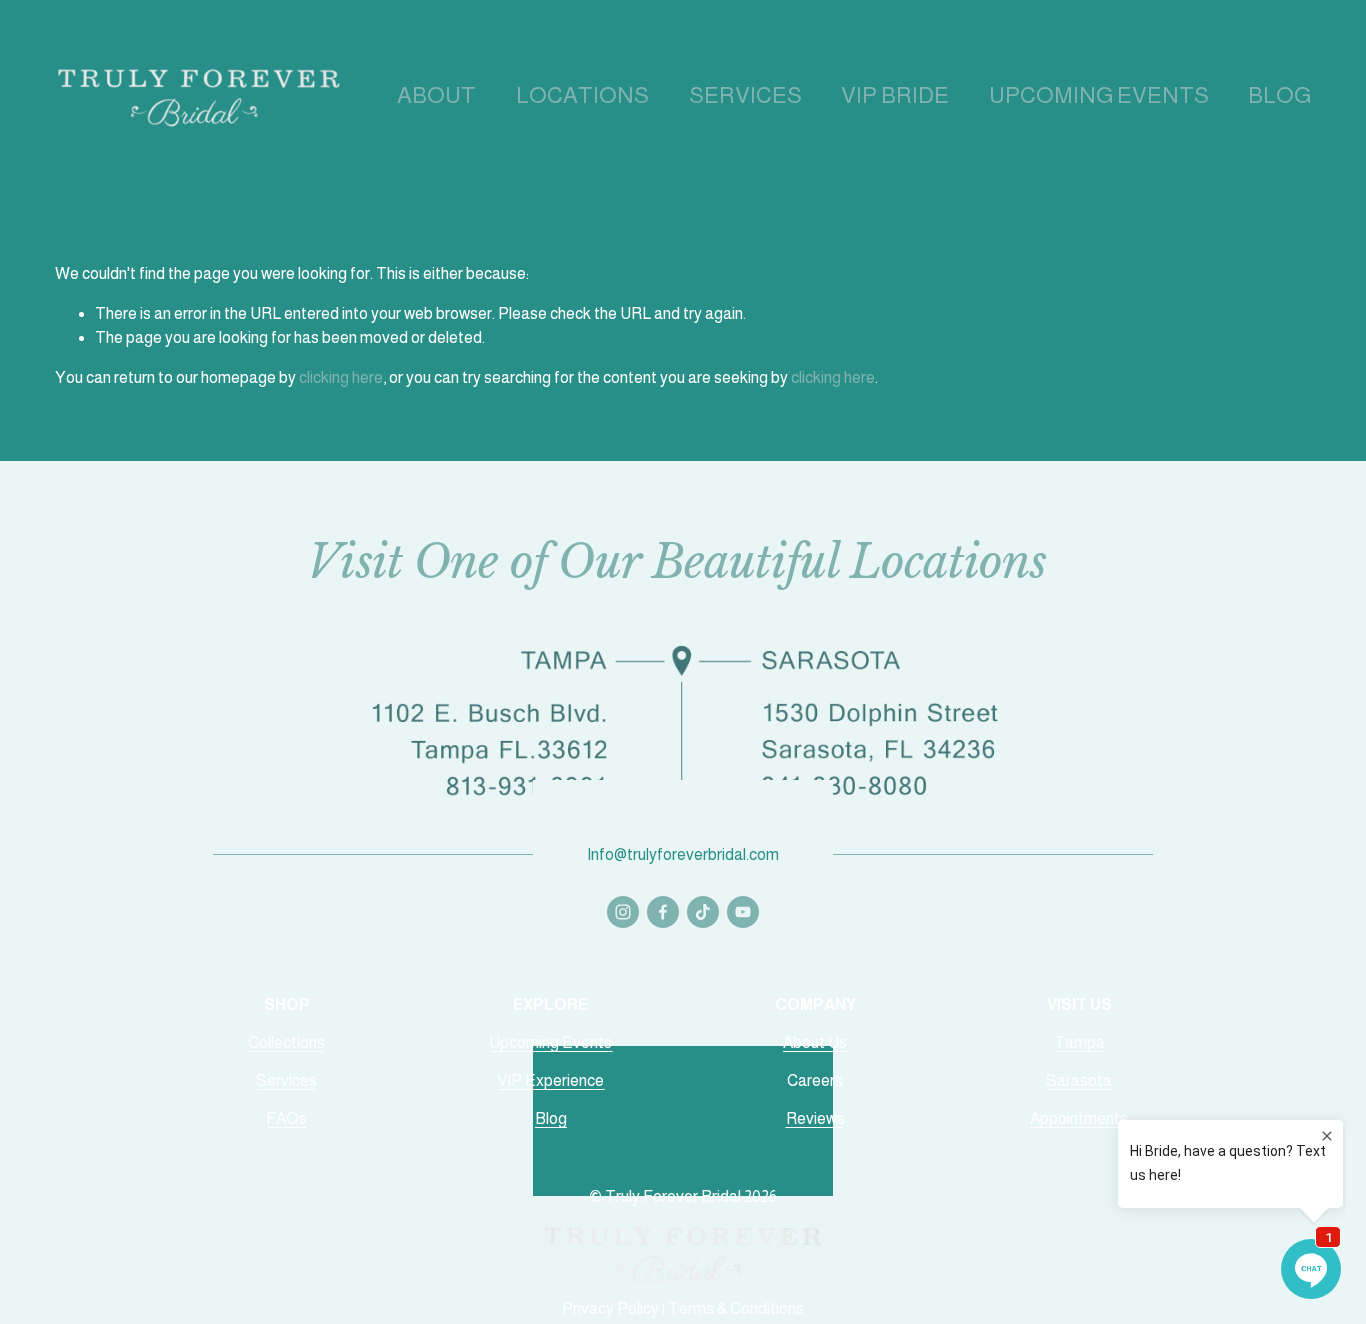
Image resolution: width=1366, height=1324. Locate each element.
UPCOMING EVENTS (1099, 95)
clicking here (341, 377)
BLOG (1279, 95)
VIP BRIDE (895, 95)
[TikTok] (703, 912)
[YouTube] (743, 912)
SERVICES (745, 95)
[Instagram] (623, 912)
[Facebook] (663, 912)
